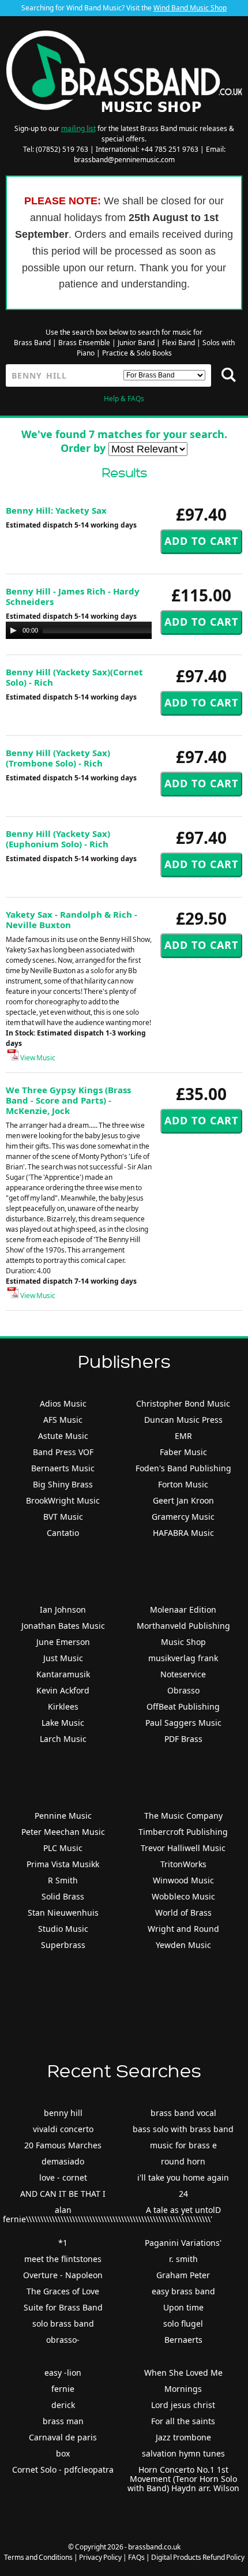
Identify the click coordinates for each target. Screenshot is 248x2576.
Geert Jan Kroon (183, 1500)
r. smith (183, 2259)
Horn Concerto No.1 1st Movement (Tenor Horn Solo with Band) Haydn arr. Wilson (183, 2479)
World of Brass (183, 1913)
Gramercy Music (183, 1517)
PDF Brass (183, 1739)
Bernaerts (183, 2340)
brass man (63, 2421)
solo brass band (63, 2323)
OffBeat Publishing (183, 1706)
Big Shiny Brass (63, 1484)
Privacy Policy (100, 2557)
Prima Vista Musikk (63, 1864)
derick (63, 2405)
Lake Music (63, 1723)
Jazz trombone (183, 2437)
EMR (183, 1436)
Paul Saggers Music (183, 1723)
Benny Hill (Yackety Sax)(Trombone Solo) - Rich (58, 758)
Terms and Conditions (38, 2557)
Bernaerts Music (63, 1468)
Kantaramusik (63, 1674)
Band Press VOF (63, 1452)
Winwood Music (183, 1880)
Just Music (63, 1658)
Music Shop (183, 1642)
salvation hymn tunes (183, 2453)
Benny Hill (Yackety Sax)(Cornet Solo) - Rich (74, 677)
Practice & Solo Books (137, 353)
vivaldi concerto (63, 2129)
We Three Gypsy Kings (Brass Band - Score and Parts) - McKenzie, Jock (68, 1100)
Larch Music (63, 1739)
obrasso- (63, 2340)
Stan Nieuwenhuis (63, 1913)
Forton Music (183, 1484)
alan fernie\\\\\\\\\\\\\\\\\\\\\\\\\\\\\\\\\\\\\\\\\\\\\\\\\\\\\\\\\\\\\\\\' (108, 2214)
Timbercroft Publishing (183, 1832)
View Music (37, 1058)
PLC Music (63, 1848)
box (63, 2453)
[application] (121, 630)
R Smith (63, 1880)
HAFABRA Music (183, 1533)
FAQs (136, 2557)
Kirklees (63, 1706)
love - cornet (63, 2177)
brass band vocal (183, 2113)
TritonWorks (183, 1864)
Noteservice (183, 1674)
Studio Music (63, 1929)
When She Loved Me (183, 2373)
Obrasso (183, 1690)
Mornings (183, 2389)
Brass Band (32, 343)
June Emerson (63, 1642)
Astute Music (63, 1436)
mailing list (78, 128)
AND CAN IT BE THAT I (63, 2194)
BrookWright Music (63, 1500)
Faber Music (183, 1452)
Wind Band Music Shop (190, 8)
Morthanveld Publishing (183, 1626)
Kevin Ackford (63, 1690)
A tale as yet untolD (183, 2210)
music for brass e (183, 2145)
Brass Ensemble (84, 343)
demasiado (63, 2161)
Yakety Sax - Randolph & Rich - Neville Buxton (72, 919)
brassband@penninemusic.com (124, 160)
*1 (63, 2243)
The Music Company (183, 1816)
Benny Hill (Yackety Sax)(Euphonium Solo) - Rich (58, 839)
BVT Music (63, 1517)
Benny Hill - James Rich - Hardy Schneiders (73, 596)
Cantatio (63, 1533)
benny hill (63, 2113)
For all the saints (183, 2421)
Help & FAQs (124, 399)
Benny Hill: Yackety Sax (56, 510)
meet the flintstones (63, 2259)
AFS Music (63, 1420)
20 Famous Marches (63, 2145)
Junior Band (136, 343)
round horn (183, 2161)
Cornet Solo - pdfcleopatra (63, 2470)
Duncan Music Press (183, 1420)
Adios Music (63, 1403)
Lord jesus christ (183, 2405)
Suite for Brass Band (63, 2307)
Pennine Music (63, 1816)
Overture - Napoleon (63, 2275)
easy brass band (183, 2291)
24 (183, 2194)
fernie (63, 2389)
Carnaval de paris (63, 2437)
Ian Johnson (63, 1609)
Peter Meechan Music (63, 1832)
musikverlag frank (183, 1658)
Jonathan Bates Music (63, 1626)
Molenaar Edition (183, 1609)
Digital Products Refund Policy (198, 2557)
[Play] (13, 630)
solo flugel (183, 2323)
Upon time (183, 2307)
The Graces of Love (63, 2291)
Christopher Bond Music (183, 1403)
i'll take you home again (183, 2177)
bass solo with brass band (183, 2129)
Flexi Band (179, 343)
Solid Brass (63, 1896)
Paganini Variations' (183, 2243)
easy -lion (63, 2373)
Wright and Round (183, 1929)
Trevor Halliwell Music (183, 1848)
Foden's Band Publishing (183, 1468)
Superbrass (63, 1945)
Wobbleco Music (183, 1896)
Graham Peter (183, 2275)
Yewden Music (183, 1945)
